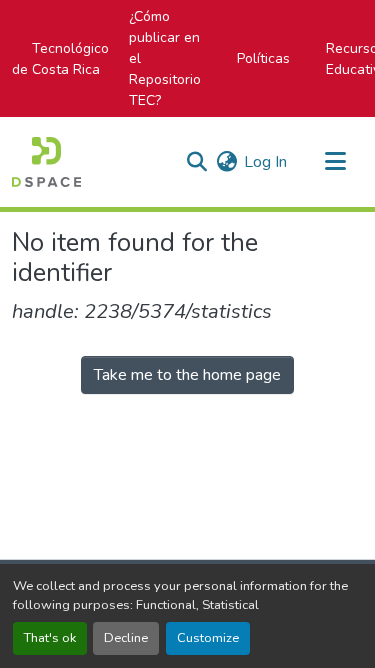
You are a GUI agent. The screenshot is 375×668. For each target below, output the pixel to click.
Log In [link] (265, 162)
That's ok (50, 638)
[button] (46, 162)
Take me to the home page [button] (187, 375)
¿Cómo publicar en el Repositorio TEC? (165, 58)
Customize (208, 638)
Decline (126, 638)
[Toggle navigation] (335, 162)
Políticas (263, 58)
